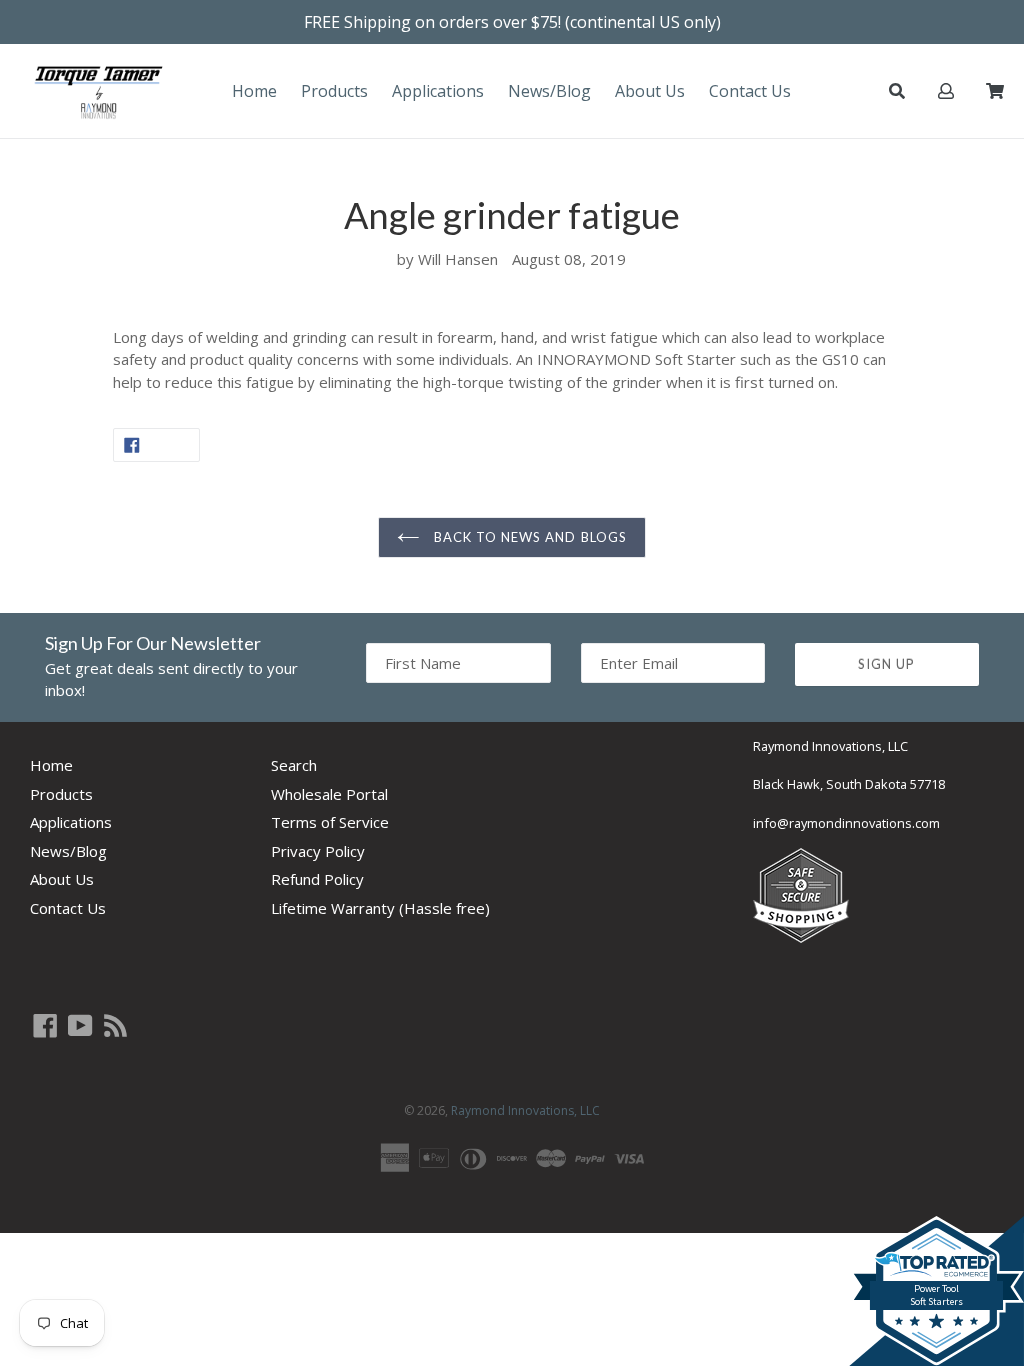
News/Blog (549, 91)
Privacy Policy (318, 851)
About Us (650, 91)
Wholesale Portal (329, 794)
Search (294, 765)
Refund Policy (317, 879)
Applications (438, 91)
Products (334, 91)
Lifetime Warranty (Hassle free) (380, 908)
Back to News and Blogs (528, 537)
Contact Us (750, 91)
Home (254, 91)
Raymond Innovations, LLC (525, 1110)
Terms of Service (330, 822)
